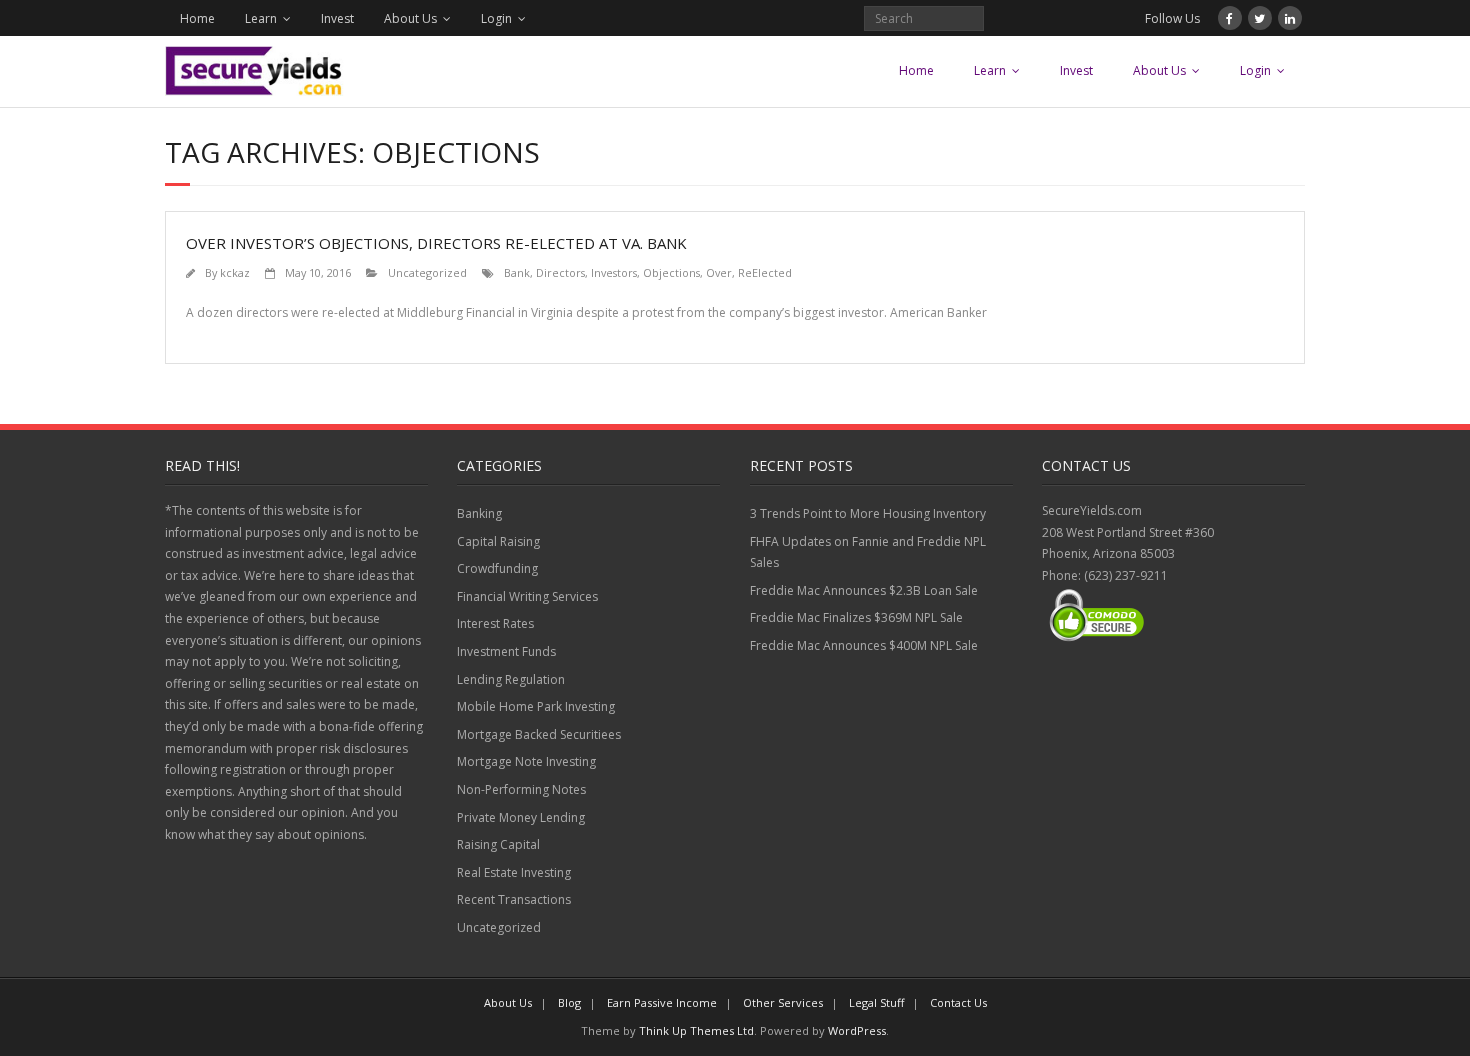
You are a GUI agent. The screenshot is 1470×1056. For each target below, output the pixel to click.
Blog (569, 1002)
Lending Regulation (511, 679)
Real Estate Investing (514, 872)
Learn (261, 18)
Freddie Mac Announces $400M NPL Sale (864, 645)
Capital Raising (498, 541)
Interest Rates (495, 623)
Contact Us (958, 1002)
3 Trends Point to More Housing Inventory (868, 513)
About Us (410, 18)
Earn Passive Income (662, 1002)
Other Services (783, 1002)
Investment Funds (506, 651)
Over (719, 272)
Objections (671, 272)
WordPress (857, 1030)
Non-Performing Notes (521, 789)
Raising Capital (498, 844)
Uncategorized (427, 272)
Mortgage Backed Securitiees (539, 734)
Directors (560, 272)
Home (197, 18)
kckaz (235, 272)
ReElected (765, 272)
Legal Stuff (876, 1002)
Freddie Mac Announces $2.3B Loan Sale (864, 590)
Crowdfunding (497, 568)
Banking (479, 513)
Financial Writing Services (527, 596)
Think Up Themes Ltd (696, 1030)
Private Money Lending (521, 817)
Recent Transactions (514, 899)
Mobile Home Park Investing (536, 706)
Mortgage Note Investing (526, 761)
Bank (517, 272)
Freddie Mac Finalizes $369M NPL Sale (856, 617)
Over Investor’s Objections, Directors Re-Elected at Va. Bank (436, 243)
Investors (614, 272)
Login (496, 18)
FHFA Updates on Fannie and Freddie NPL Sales (868, 552)
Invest (337, 18)
